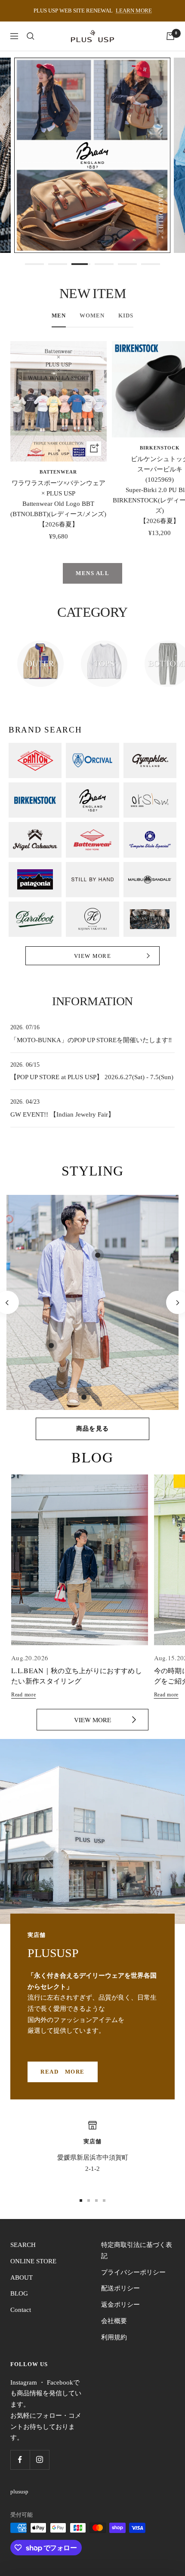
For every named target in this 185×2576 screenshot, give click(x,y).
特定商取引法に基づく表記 (137, 2250)
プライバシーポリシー (133, 2272)
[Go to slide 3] (81, 264)
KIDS (126, 315)
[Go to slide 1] (34, 264)
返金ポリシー (120, 2305)
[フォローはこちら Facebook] (20, 2460)
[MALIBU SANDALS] (150, 880)
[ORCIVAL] (92, 760)
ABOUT (22, 2277)
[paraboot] (35, 919)
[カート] (170, 36)
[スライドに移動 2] (89, 2201)
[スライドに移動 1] (81, 2201)
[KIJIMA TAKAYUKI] (92, 919)
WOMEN (92, 315)
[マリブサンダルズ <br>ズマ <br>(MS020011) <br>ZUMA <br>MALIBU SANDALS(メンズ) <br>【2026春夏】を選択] (84, 1397)
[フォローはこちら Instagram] (39, 2460)
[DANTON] (35, 760)
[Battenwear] (92, 840)
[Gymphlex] (150, 760)
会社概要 (114, 2321)
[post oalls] (150, 840)
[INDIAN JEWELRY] (150, 919)
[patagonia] (35, 880)
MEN (59, 315)
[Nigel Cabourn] (35, 840)
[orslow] (150, 800)
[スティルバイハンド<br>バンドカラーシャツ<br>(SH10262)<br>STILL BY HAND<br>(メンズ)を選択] (98, 1255)
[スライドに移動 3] (96, 2201)
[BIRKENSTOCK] (35, 800)
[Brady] (92, 800)
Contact (21, 2310)
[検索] (31, 36)
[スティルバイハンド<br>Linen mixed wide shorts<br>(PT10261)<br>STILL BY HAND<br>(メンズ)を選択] (51, 1345)
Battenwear (58, 472)
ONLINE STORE (33, 2261)
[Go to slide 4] (104, 264)
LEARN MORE (134, 11)
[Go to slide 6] (151, 264)
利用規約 (114, 2337)
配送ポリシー (120, 2288)
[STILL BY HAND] (92, 880)
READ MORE (63, 2072)
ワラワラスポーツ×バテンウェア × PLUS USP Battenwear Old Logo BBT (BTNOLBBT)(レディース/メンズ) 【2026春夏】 (58, 504)
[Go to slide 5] (127, 264)
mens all (92, 573)
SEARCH (23, 2245)
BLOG (19, 2293)
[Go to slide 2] (58, 264)
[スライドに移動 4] (104, 2201)
